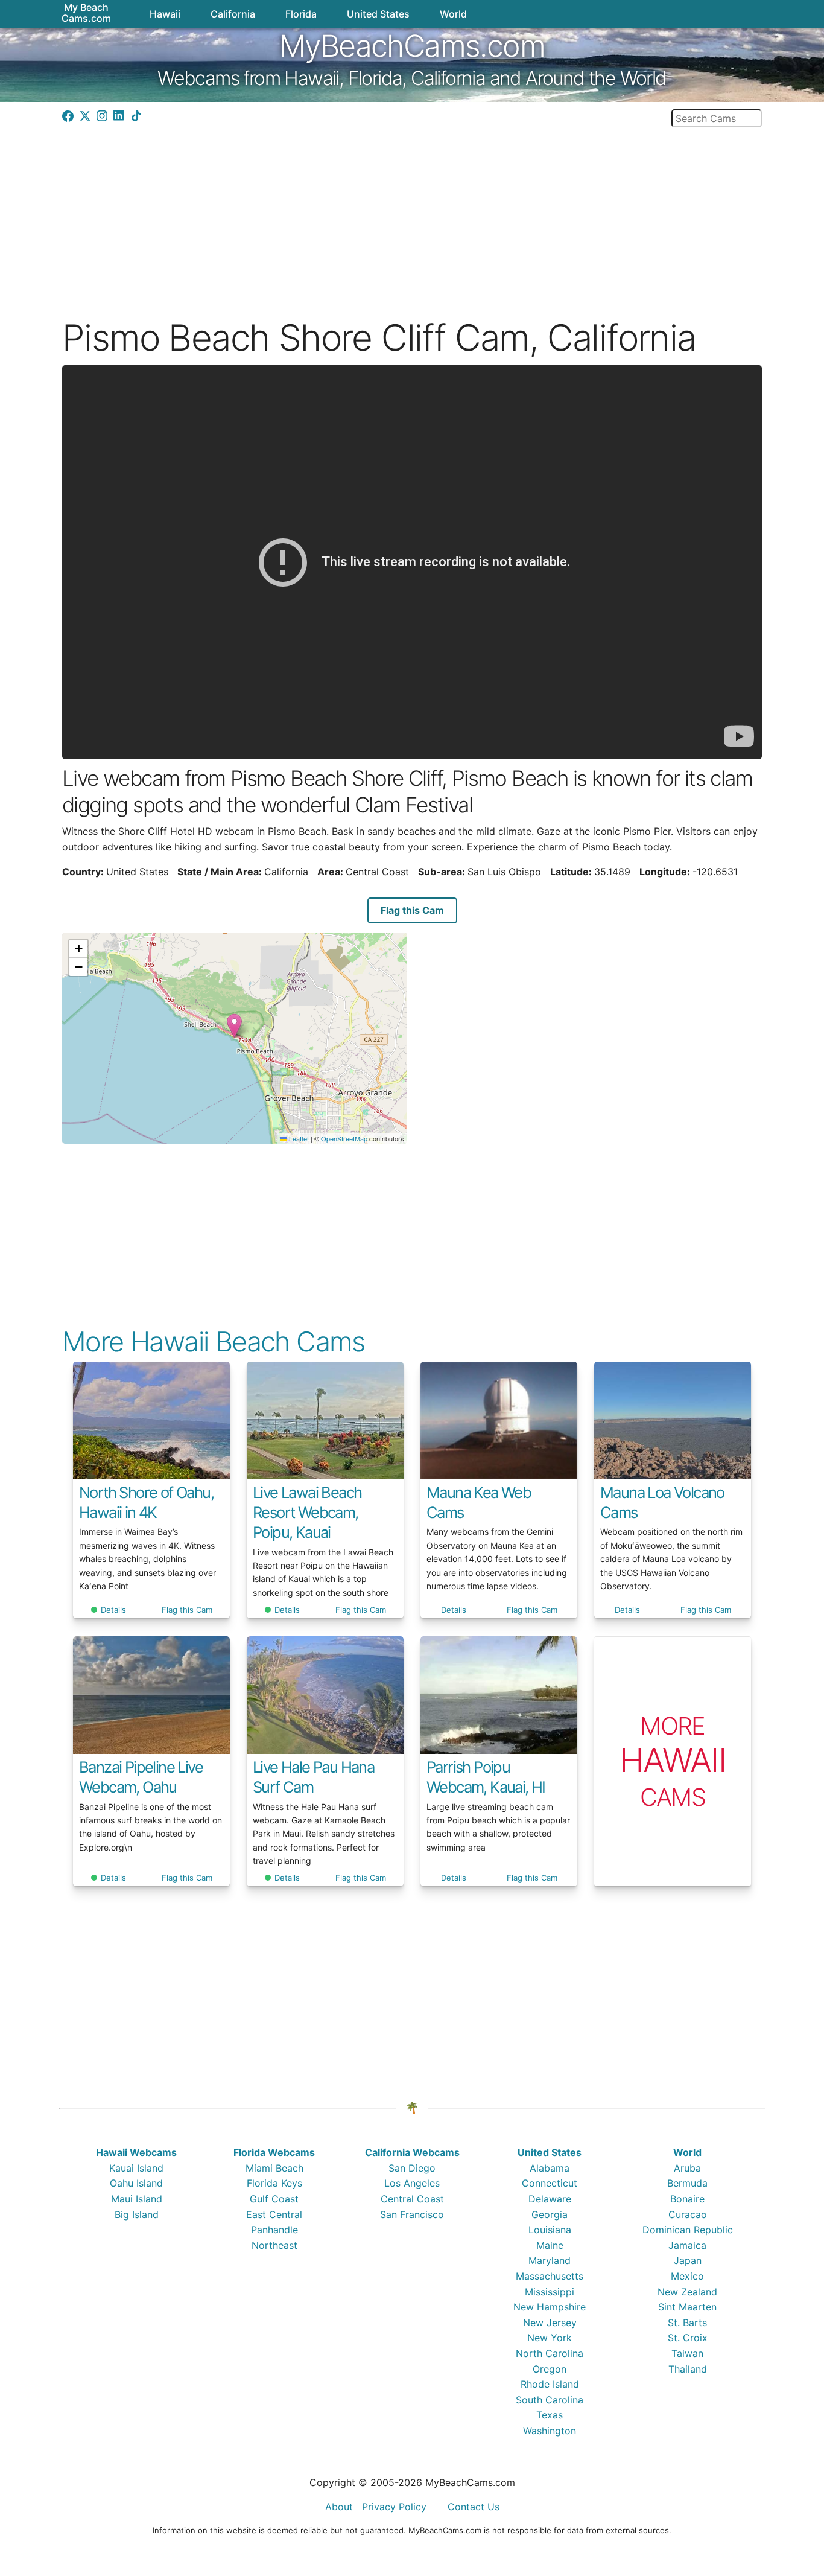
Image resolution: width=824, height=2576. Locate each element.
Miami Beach (274, 2168)
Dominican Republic (688, 2230)
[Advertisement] (412, 212)
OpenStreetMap (344, 1138)
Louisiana (550, 2230)
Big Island (137, 2214)
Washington (550, 2431)
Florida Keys (274, 2183)
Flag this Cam (412, 910)
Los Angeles (412, 2183)
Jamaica (687, 2245)
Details (113, 1610)
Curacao (688, 2214)
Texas (550, 2415)
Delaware (550, 2199)
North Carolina (550, 2353)
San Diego (412, 2168)
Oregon (550, 2369)
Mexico (687, 2276)
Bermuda (687, 2183)
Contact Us (474, 2507)
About (339, 2507)
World (687, 2152)
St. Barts (687, 2323)
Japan (688, 2260)
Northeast (274, 2245)
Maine (550, 2245)
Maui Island (137, 2199)
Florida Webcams (274, 2152)
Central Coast (412, 2199)
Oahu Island (136, 2183)
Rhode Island (550, 2384)
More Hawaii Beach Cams (214, 1341)
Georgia (550, 2214)
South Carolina (550, 2400)
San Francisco (412, 2214)
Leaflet (298, 1138)
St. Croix (688, 2338)
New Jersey (550, 2323)
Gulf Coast (274, 2199)
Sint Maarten (687, 2307)
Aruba (687, 2168)
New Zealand (687, 2292)
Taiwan (687, 2353)
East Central (274, 2214)
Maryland (550, 2260)
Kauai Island (136, 2168)
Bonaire (687, 2199)
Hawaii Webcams (136, 2152)
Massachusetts (550, 2276)
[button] (234, 1026)
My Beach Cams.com (86, 13)
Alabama (550, 2168)
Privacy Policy (394, 2507)
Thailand (688, 2369)
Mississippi (550, 2292)
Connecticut (550, 2183)
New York (550, 2338)
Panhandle (274, 2230)
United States (550, 2152)
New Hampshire (550, 2307)
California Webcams (412, 2152)
